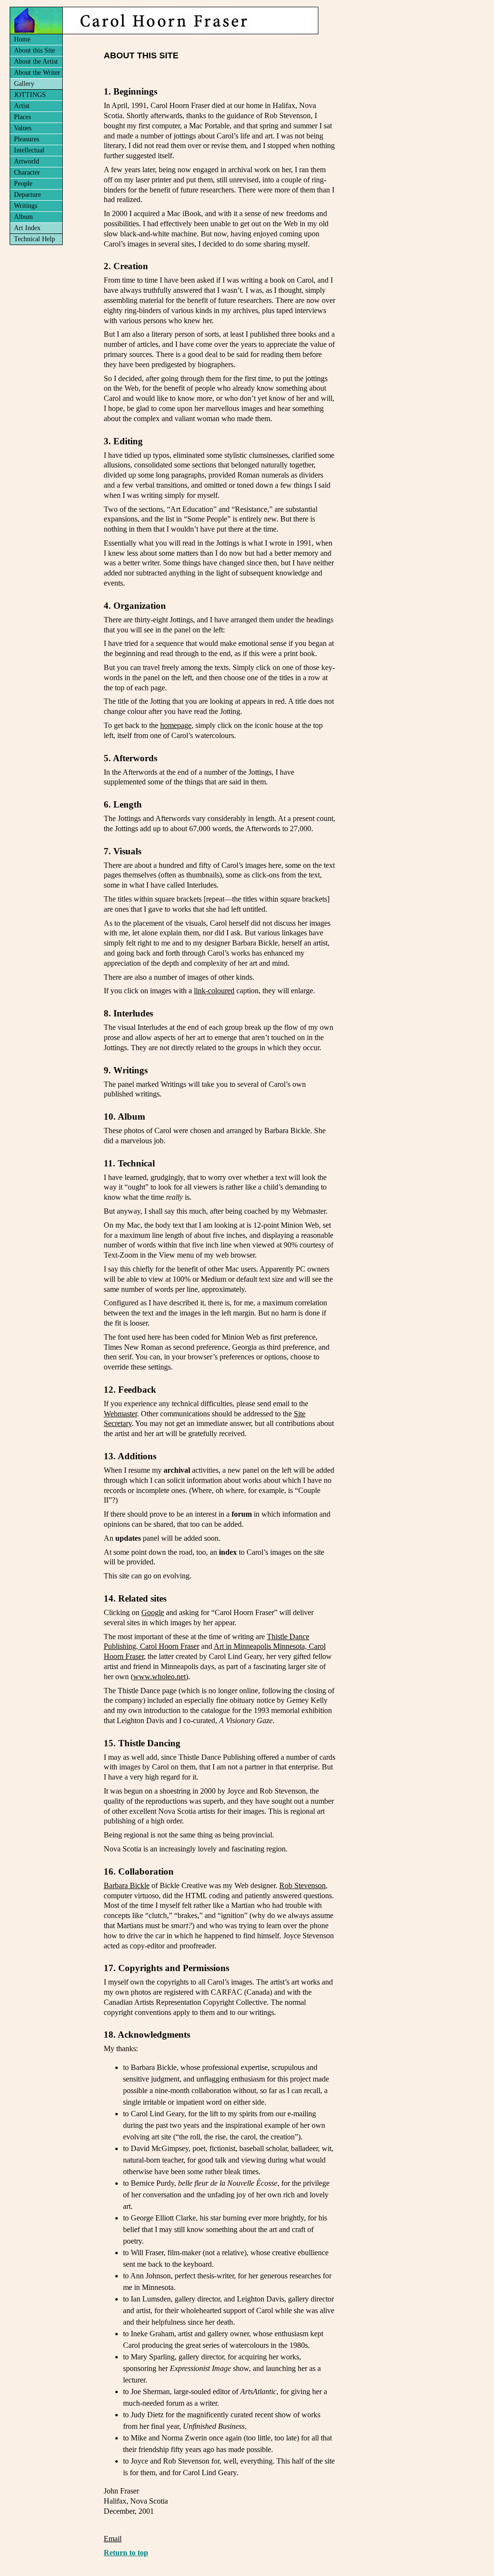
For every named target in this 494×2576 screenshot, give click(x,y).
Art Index (27, 228)
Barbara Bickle (127, 1885)
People (23, 184)
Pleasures (27, 139)
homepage (176, 725)
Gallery (24, 84)
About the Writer (37, 73)
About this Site (34, 50)
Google (153, 1612)
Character (27, 172)
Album (23, 217)
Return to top (126, 2553)
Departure (27, 195)
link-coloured (214, 991)
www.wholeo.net (159, 1677)
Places (22, 117)
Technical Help (34, 239)
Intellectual (29, 150)
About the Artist (36, 62)
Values (23, 128)
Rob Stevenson (302, 1885)
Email (113, 2539)
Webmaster (120, 1414)
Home (22, 39)
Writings (26, 206)
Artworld (27, 161)
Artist (22, 106)
